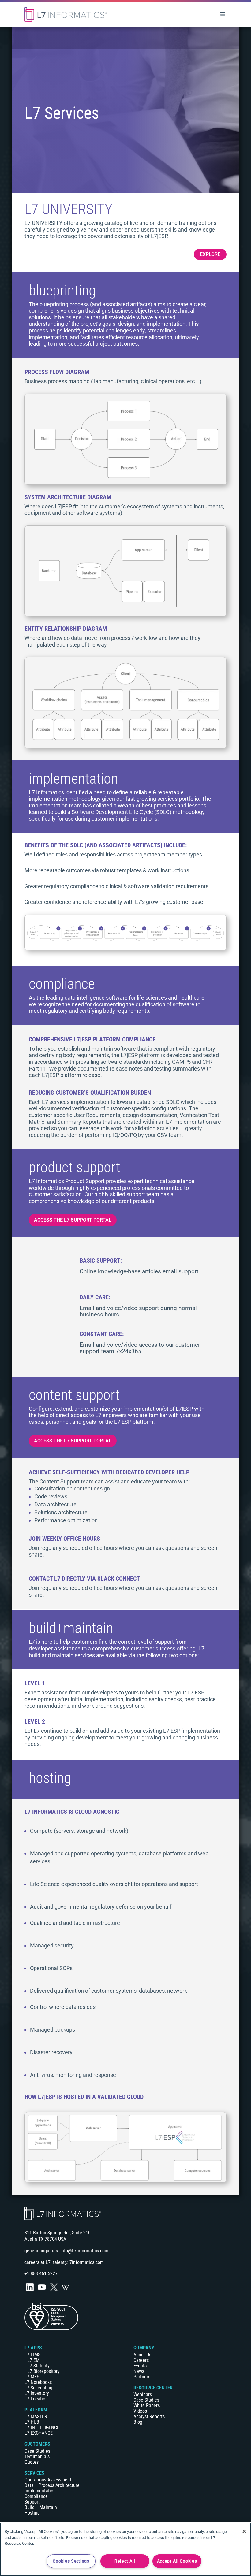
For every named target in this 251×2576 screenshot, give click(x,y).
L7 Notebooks (38, 2382)
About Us (142, 2355)
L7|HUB (32, 2422)
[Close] (244, 2531)
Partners (142, 2377)
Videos (140, 2411)
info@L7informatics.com (84, 2251)
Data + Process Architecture (52, 2485)
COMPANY (144, 2348)
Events (140, 2366)
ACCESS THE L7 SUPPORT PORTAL (73, 1220)
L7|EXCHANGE (39, 2433)
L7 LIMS (32, 2355)
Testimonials (37, 2457)
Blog (138, 2422)
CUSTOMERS (37, 2444)
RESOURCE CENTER (153, 2388)
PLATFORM (36, 2410)
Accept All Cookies (177, 2561)
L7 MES (32, 2377)
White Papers (147, 2405)
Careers (141, 2360)
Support (32, 2502)
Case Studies (37, 2451)
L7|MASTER (36, 2416)
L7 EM (33, 2360)
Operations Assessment (48, 2480)
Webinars (143, 2394)
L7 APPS (33, 2348)
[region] (125, 2549)
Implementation (40, 2491)
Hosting (32, 2513)
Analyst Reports (149, 2416)
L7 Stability (38, 2366)
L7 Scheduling (38, 2388)
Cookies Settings (71, 2561)
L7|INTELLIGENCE (42, 2428)
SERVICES (34, 2473)
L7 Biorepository (43, 2371)
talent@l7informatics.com (78, 2262)
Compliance (36, 2496)
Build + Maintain (41, 2507)
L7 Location (36, 2399)
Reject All (125, 2561)
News (139, 2371)
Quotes (32, 2462)
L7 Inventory (37, 2393)
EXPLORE (210, 254)
